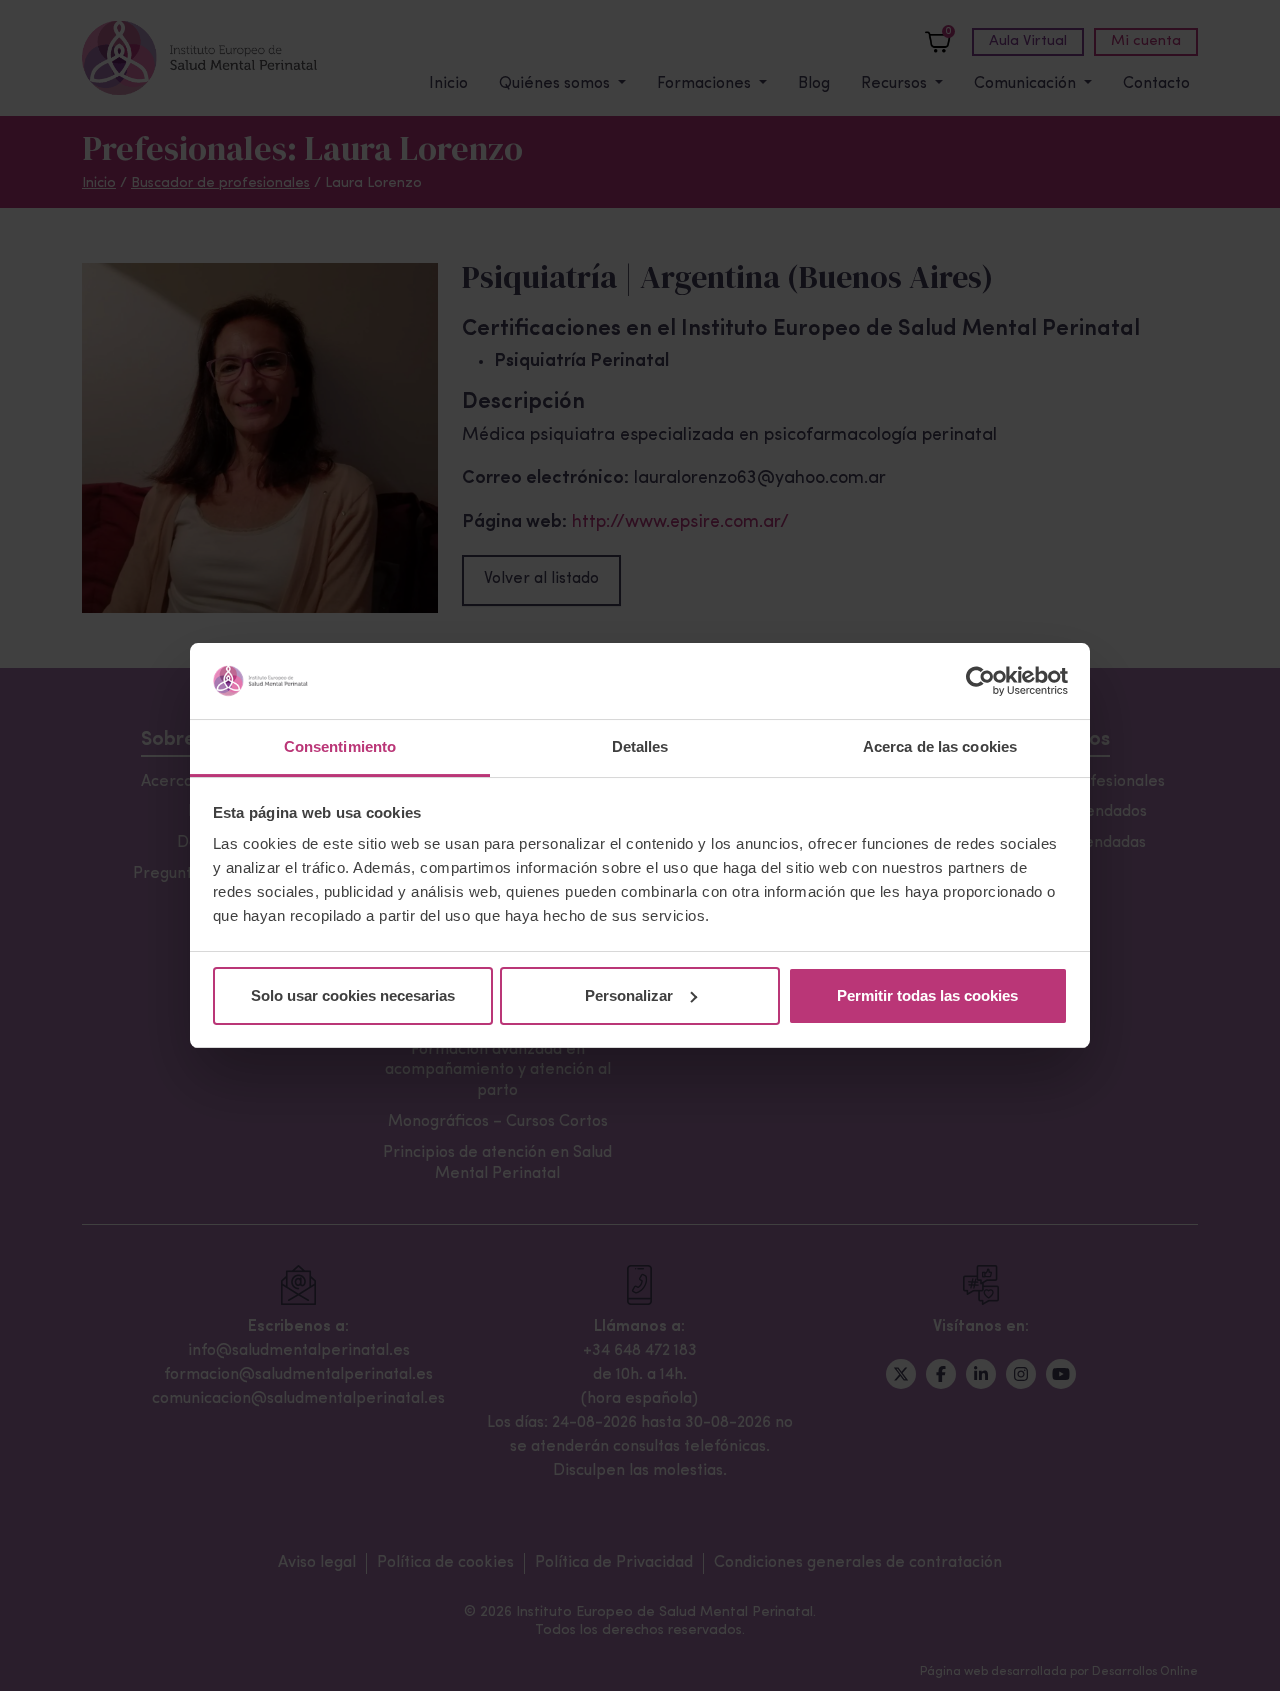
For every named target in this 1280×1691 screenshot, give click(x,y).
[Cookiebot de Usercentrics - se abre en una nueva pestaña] (980, 681)
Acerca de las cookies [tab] (940, 746)
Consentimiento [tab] (340, 746)
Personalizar (629, 995)
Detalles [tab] (640, 746)
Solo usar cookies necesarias (353, 995)
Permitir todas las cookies (927, 995)
